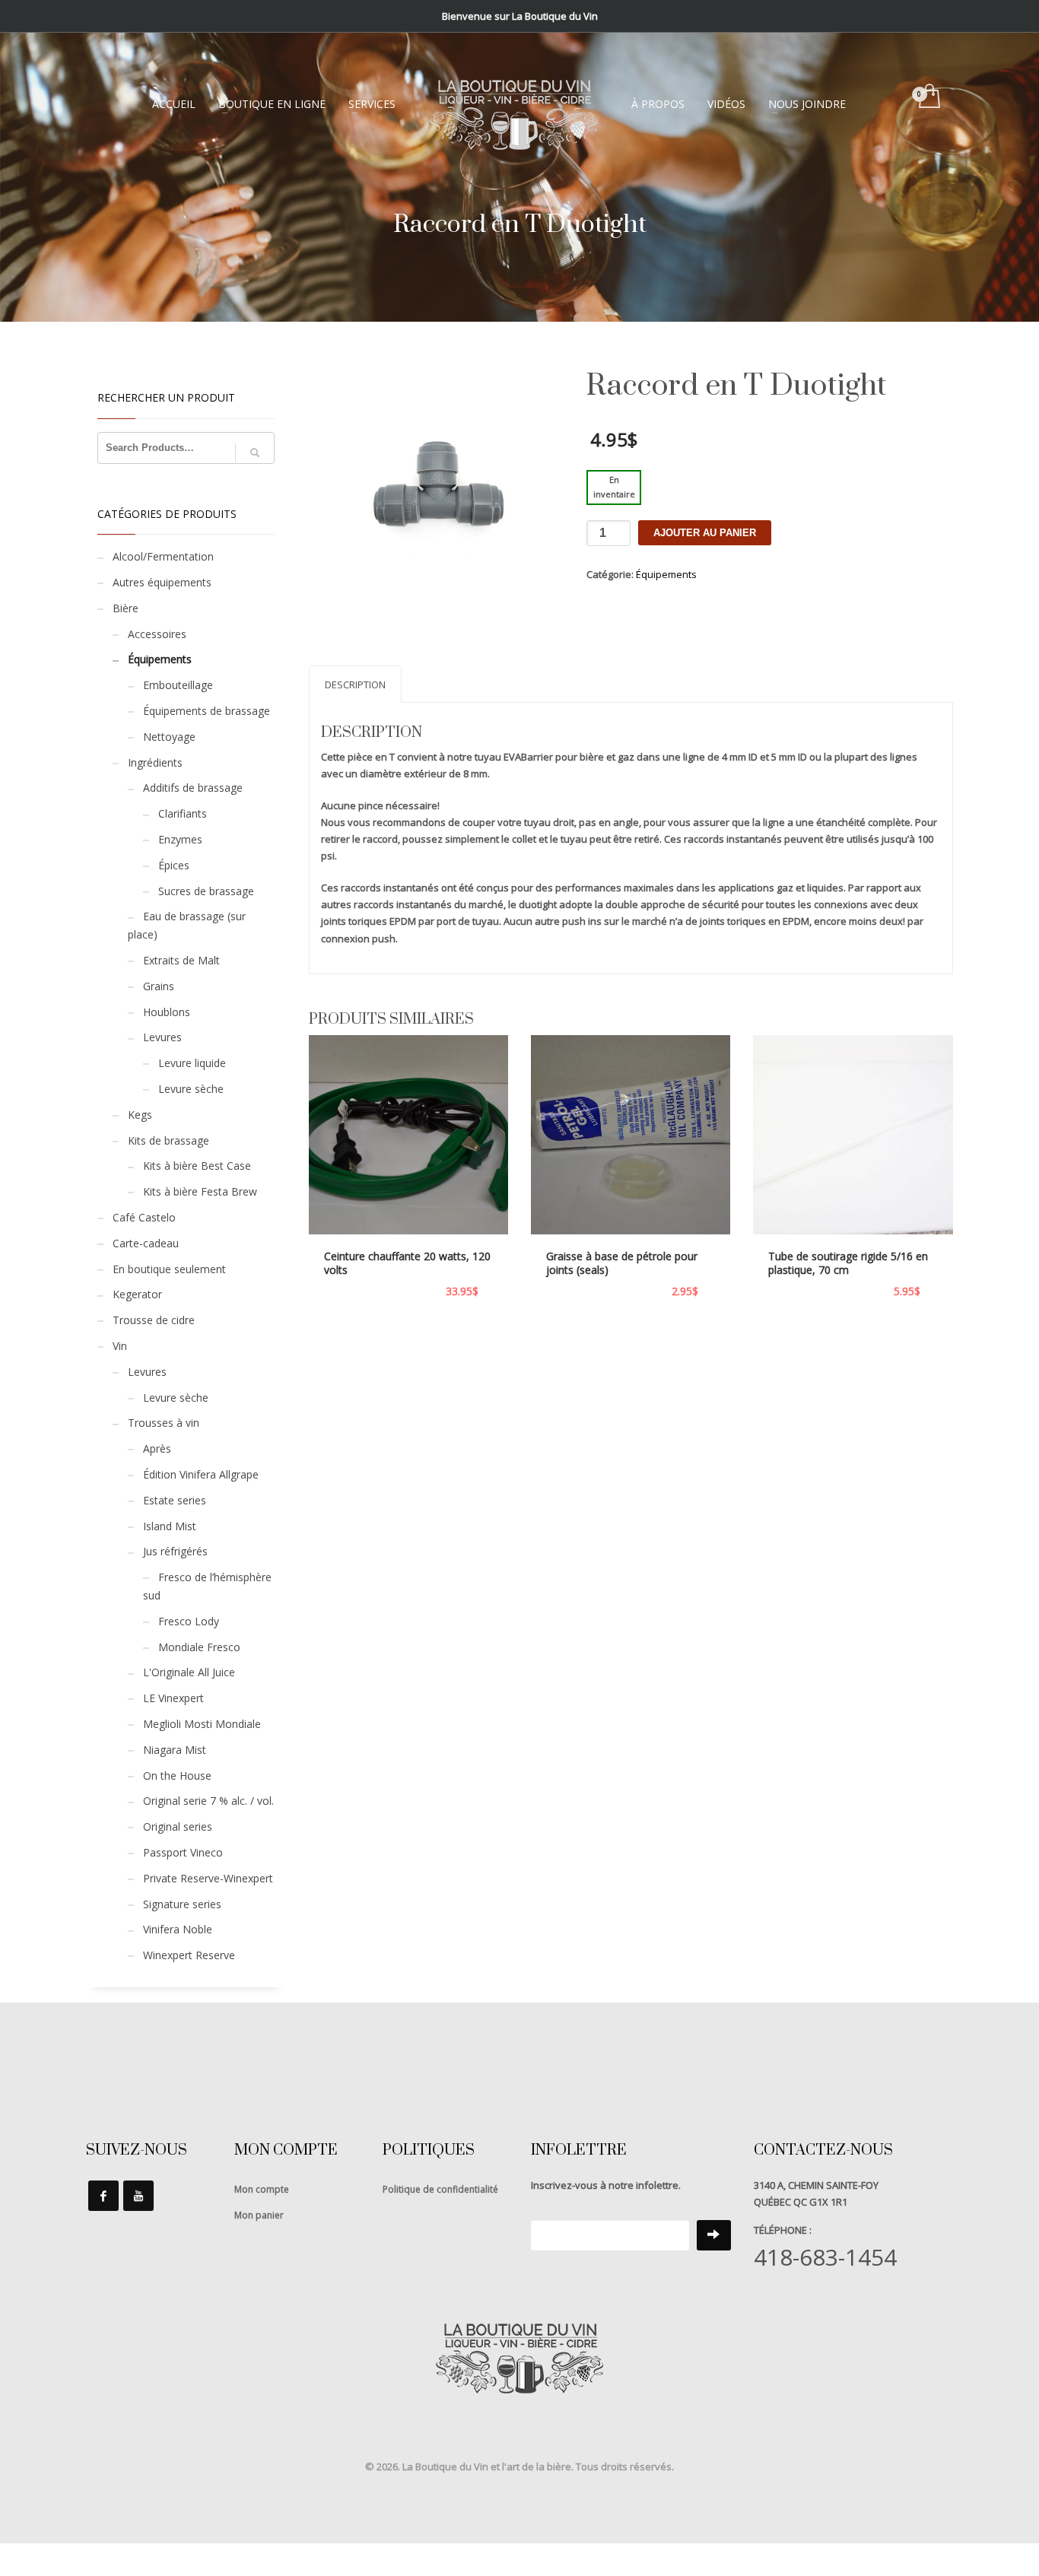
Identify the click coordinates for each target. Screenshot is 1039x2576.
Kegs (140, 1115)
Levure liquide (192, 1063)
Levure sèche (191, 1089)
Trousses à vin (164, 1423)
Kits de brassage (168, 1140)
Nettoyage (169, 737)
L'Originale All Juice (189, 1672)
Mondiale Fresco (199, 1647)
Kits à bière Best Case (197, 1166)
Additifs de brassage (193, 788)
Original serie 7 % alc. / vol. (208, 1801)
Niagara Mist (175, 1750)
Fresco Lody (189, 1621)
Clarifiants (183, 813)
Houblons (167, 1012)
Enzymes (180, 839)
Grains (159, 986)
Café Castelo (144, 1217)
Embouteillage (178, 685)
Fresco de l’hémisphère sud (207, 1586)
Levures (162, 1037)
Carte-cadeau (146, 1243)
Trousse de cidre (154, 1320)
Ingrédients (155, 762)
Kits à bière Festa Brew (200, 1191)
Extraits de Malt (181, 960)
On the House (177, 1776)
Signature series (182, 1904)
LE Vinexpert (173, 1698)
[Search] (255, 453)
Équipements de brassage (207, 711)
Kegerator (137, 1294)
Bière (126, 608)
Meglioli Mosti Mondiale (202, 1724)
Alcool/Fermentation (163, 556)
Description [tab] (355, 684)
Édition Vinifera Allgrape (201, 1474)
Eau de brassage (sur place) (187, 925)
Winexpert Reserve (189, 1955)
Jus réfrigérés (175, 1551)
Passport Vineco (183, 1852)
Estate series (175, 1500)
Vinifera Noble (178, 1929)
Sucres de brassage (206, 891)
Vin (120, 1346)
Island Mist (170, 1526)
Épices (174, 865)
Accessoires (157, 634)
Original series (178, 1826)
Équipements (666, 574)
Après (157, 1448)
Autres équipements (162, 582)
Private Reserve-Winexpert (208, 1878)
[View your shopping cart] (928, 97)
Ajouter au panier (705, 533)
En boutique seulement (169, 1269)
